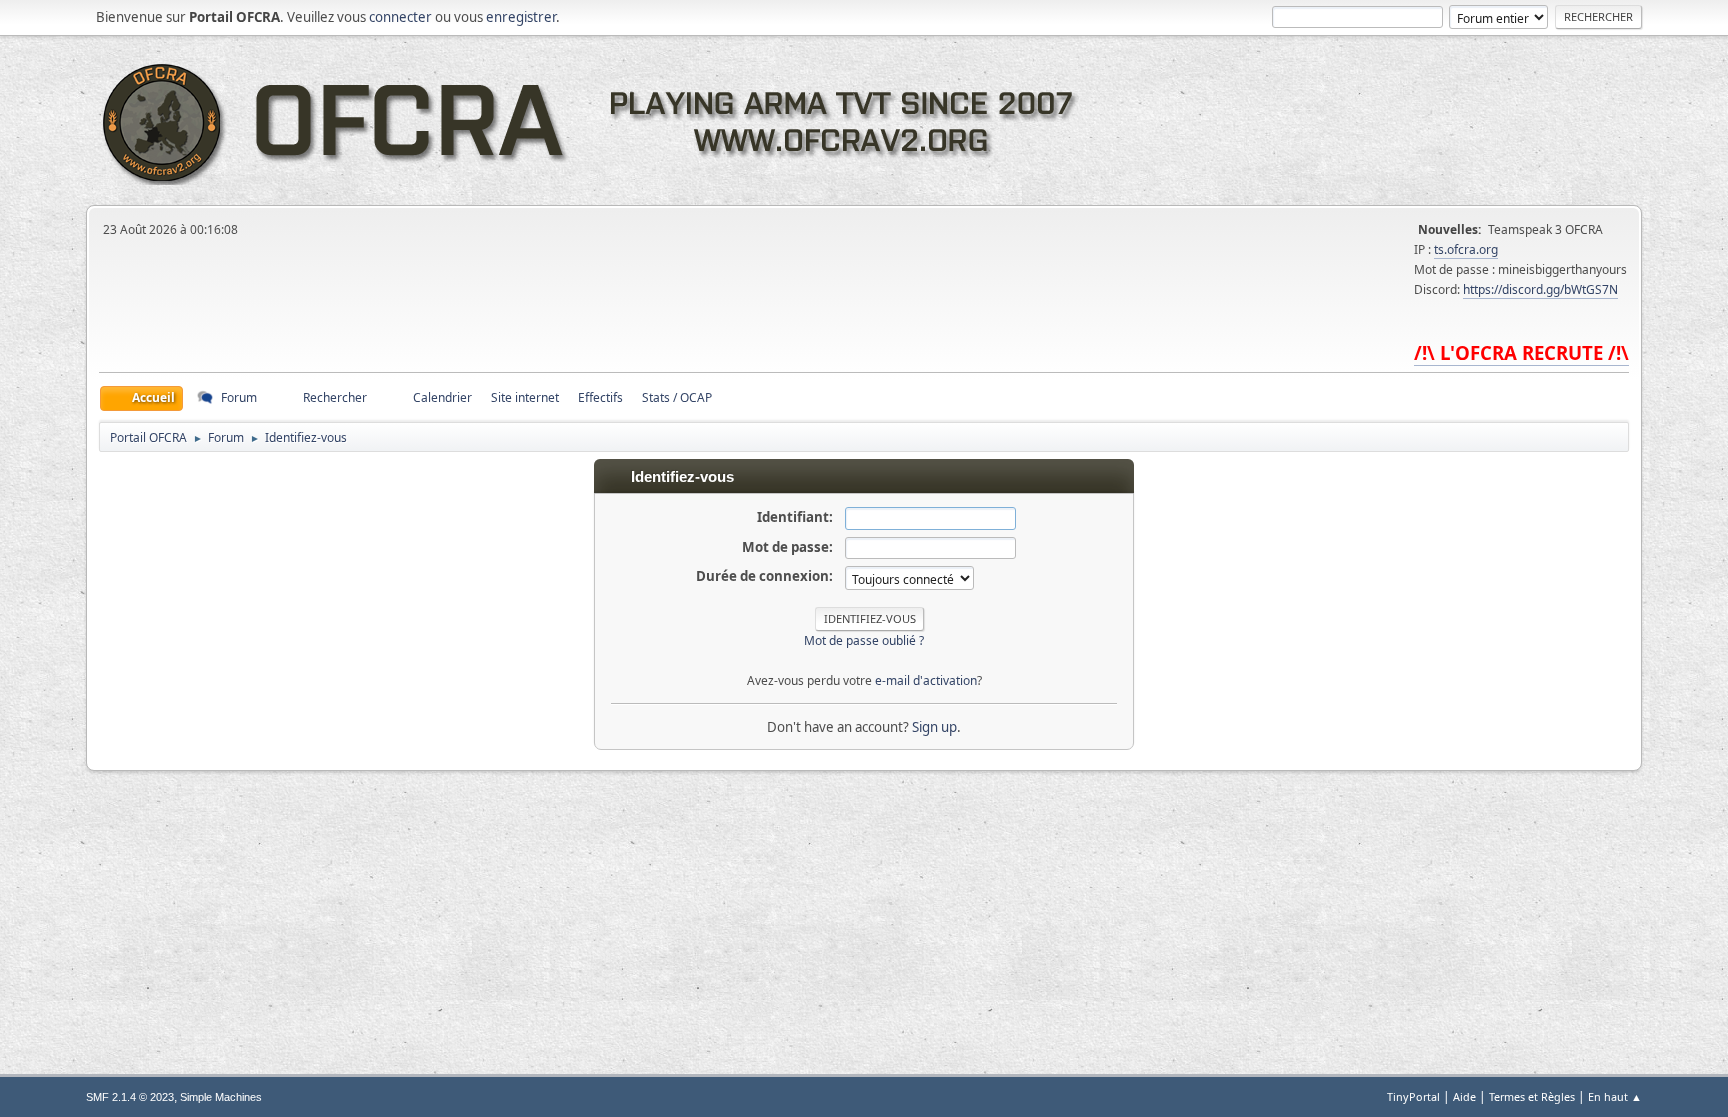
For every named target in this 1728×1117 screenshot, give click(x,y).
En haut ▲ (1615, 1096)
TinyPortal (1413, 1096)
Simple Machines (221, 1097)
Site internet (525, 397)
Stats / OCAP (677, 397)
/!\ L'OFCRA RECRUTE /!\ (1521, 352)
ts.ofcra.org (1466, 249)
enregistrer (521, 17)
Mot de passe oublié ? (864, 640)
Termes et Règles (1532, 1096)
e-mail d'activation (926, 680)
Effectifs (600, 397)
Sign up (934, 727)
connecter (400, 17)
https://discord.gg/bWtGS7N (1540, 289)
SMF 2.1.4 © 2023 (130, 1097)
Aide (1464, 1096)
